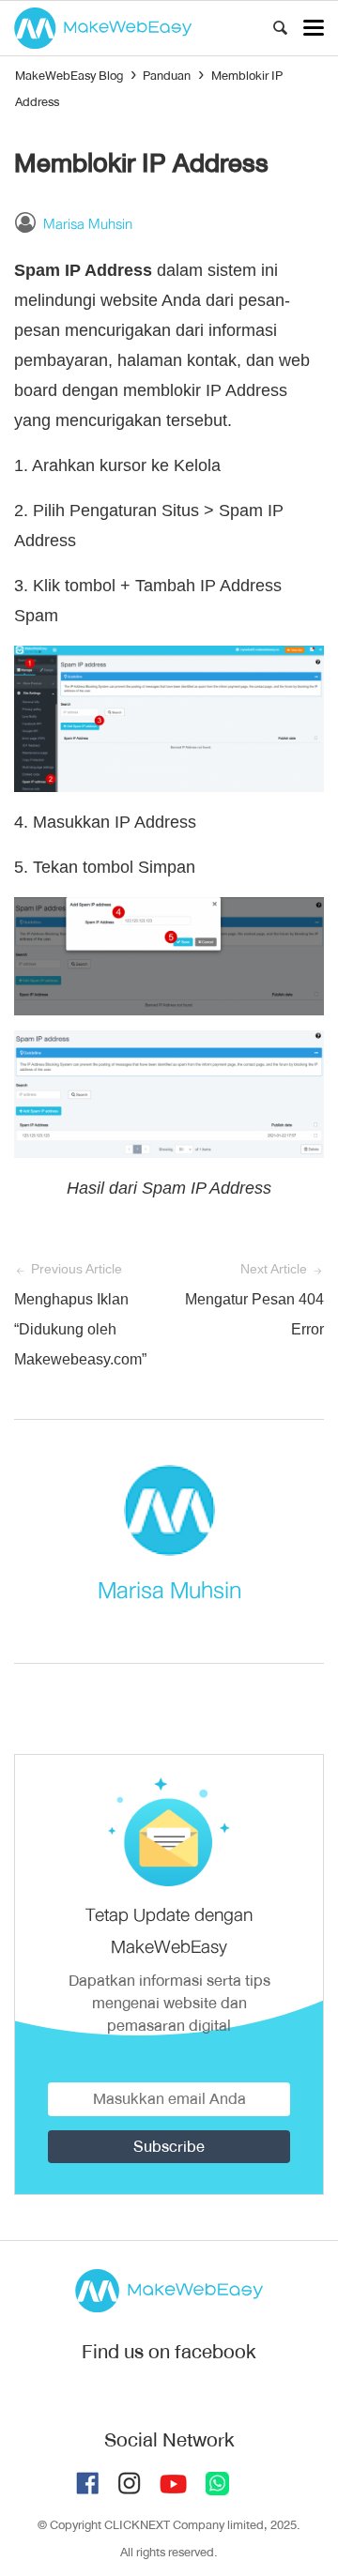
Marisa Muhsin (88, 224)
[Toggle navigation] (314, 28)
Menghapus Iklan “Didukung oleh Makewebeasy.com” (80, 1329)
